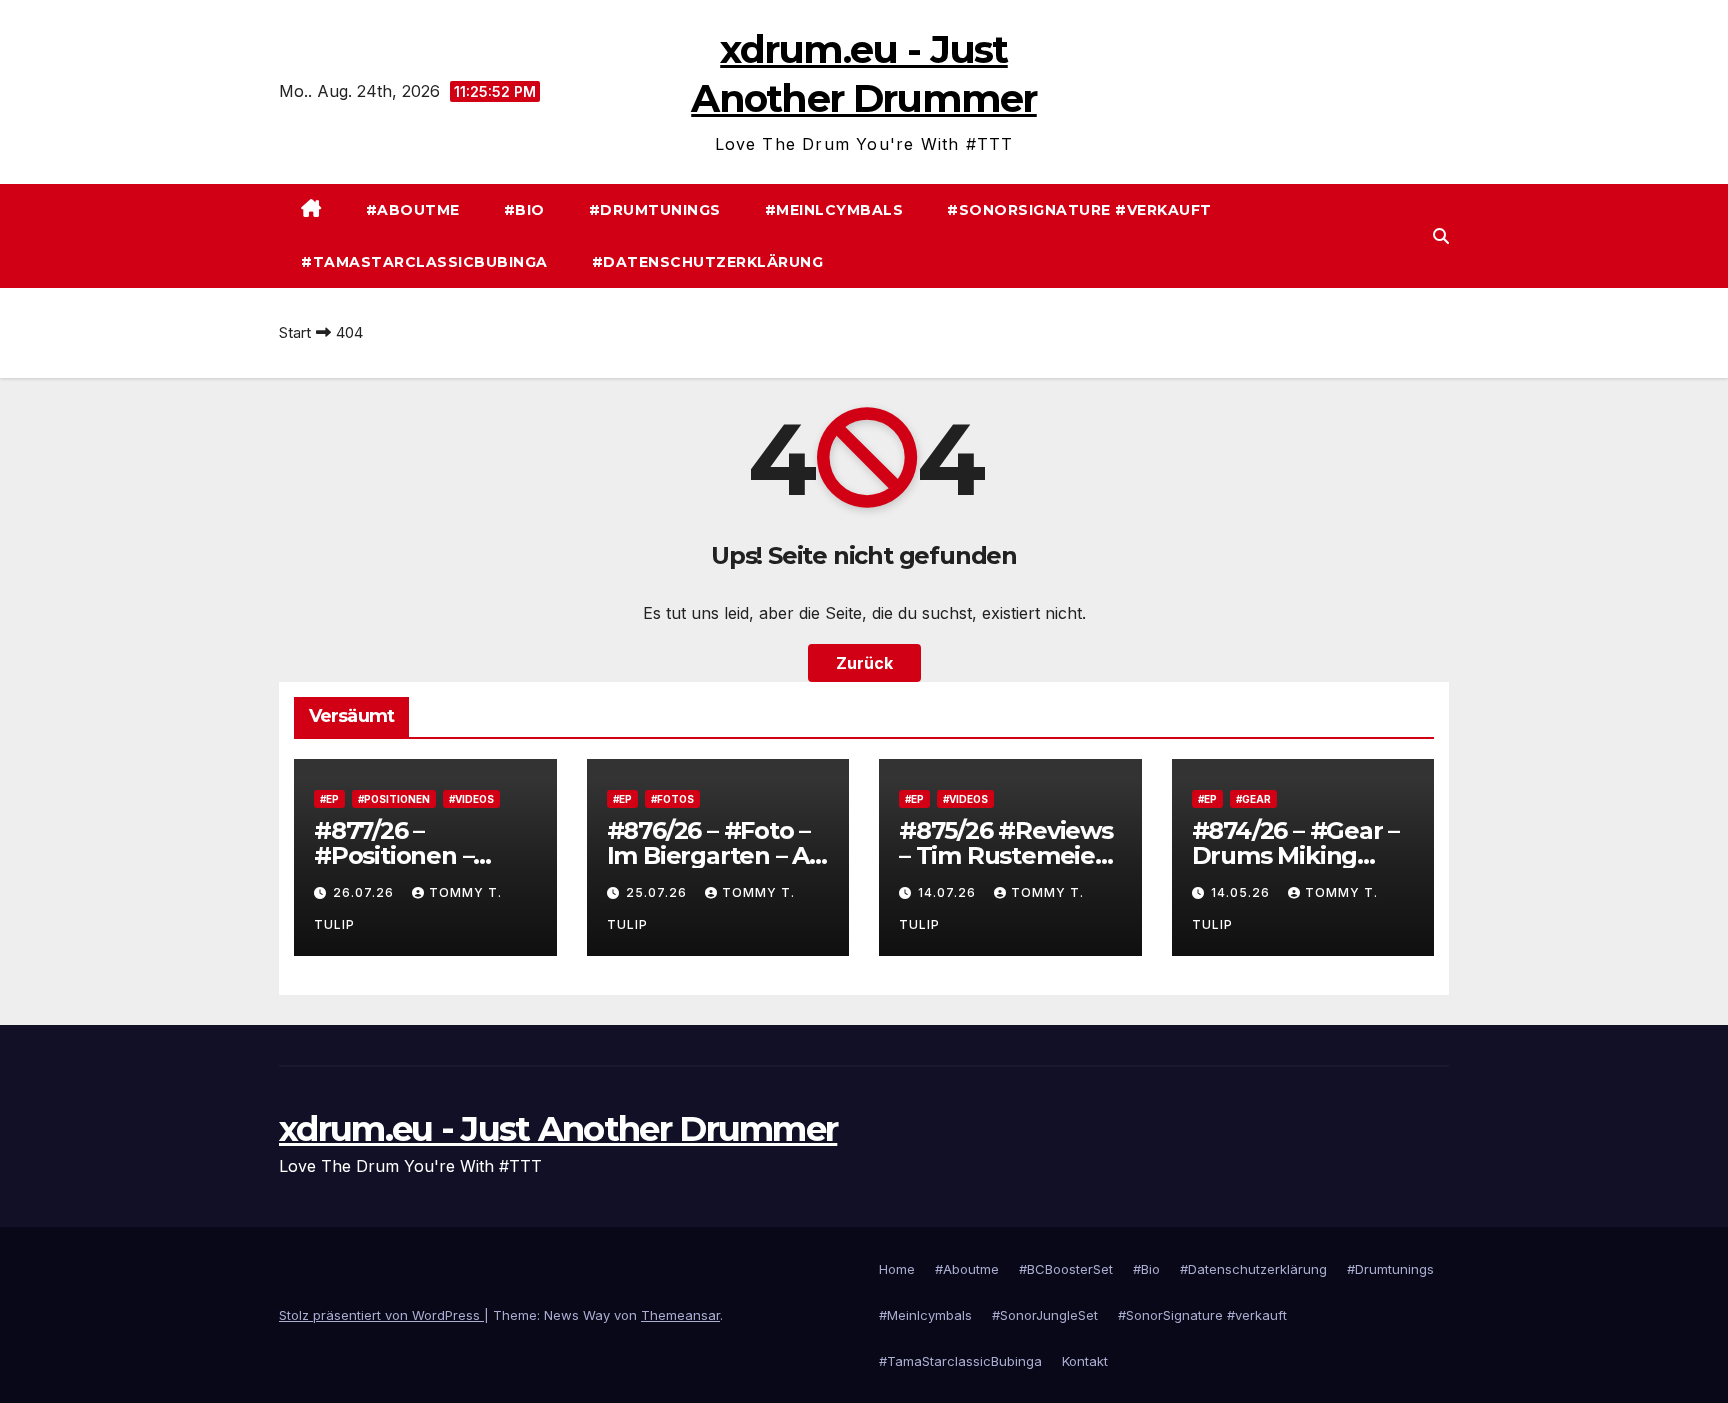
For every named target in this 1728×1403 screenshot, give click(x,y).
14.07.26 (949, 892)
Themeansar (680, 1315)
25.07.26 (658, 892)
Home (897, 1269)
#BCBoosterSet (1066, 1269)
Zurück (864, 663)
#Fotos (672, 799)
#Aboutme (413, 210)
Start (295, 332)
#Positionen (394, 799)
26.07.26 (365, 892)
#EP (329, 799)
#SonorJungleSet (1045, 1315)
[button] (1441, 236)
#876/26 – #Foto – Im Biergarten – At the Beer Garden (713, 855)
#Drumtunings (655, 210)
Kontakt (1085, 1361)
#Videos (471, 799)
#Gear (1253, 799)
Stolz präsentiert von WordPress (381, 1315)
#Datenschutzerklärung (708, 262)
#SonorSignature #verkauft (1079, 210)
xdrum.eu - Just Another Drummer (558, 1129)
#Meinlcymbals (834, 210)
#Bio (524, 210)
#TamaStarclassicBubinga (424, 262)
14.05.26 (1242, 892)
